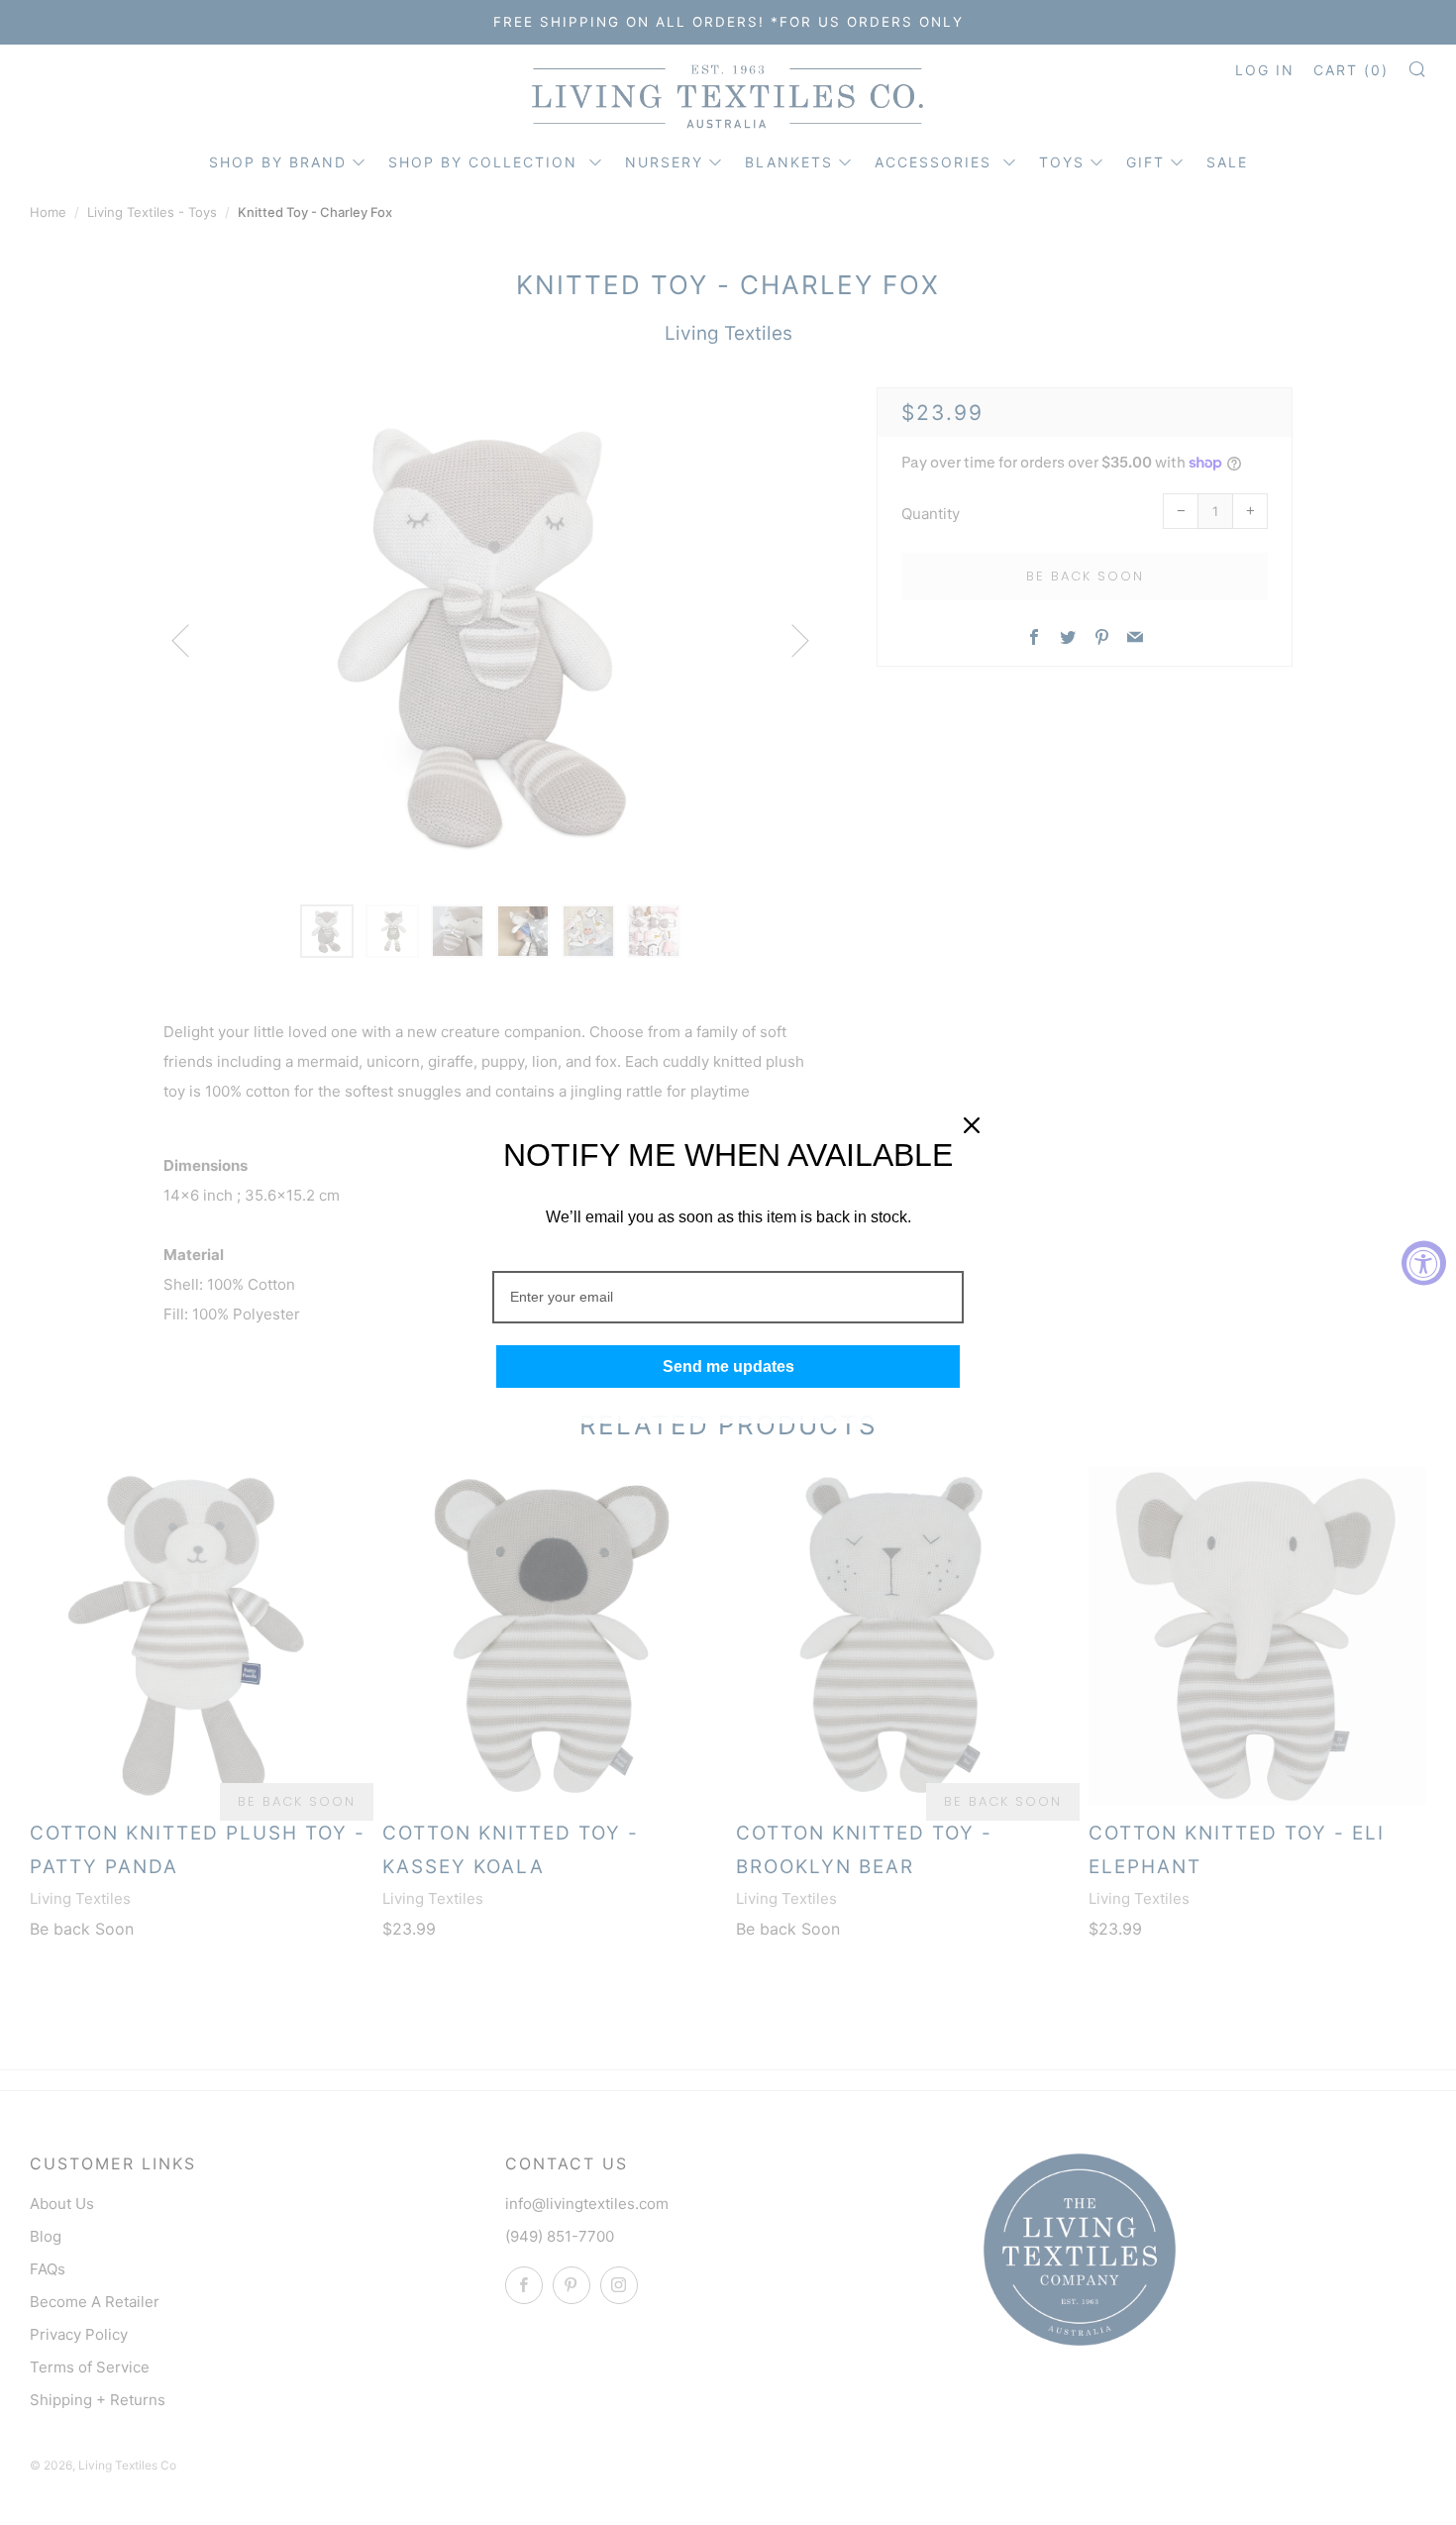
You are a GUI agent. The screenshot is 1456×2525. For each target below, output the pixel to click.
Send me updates (728, 1367)
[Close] (972, 1125)
